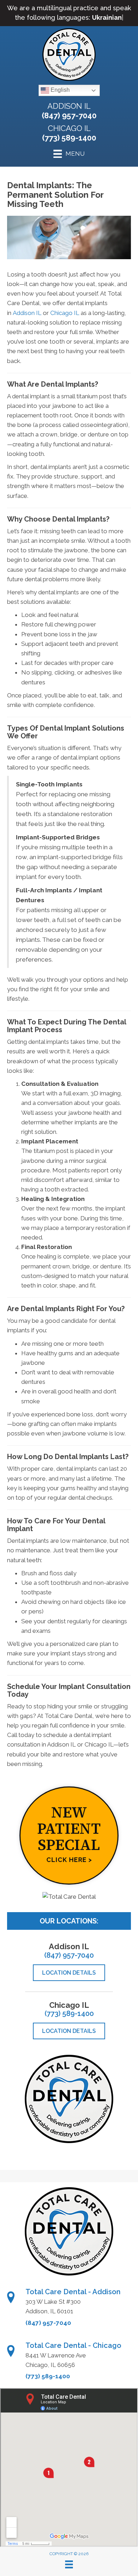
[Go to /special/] (69, 1836)
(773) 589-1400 (69, 138)
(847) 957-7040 (69, 115)
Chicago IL (69, 128)
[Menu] (69, 2564)
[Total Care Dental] (69, 1897)
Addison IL (69, 106)
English (59, 90)
